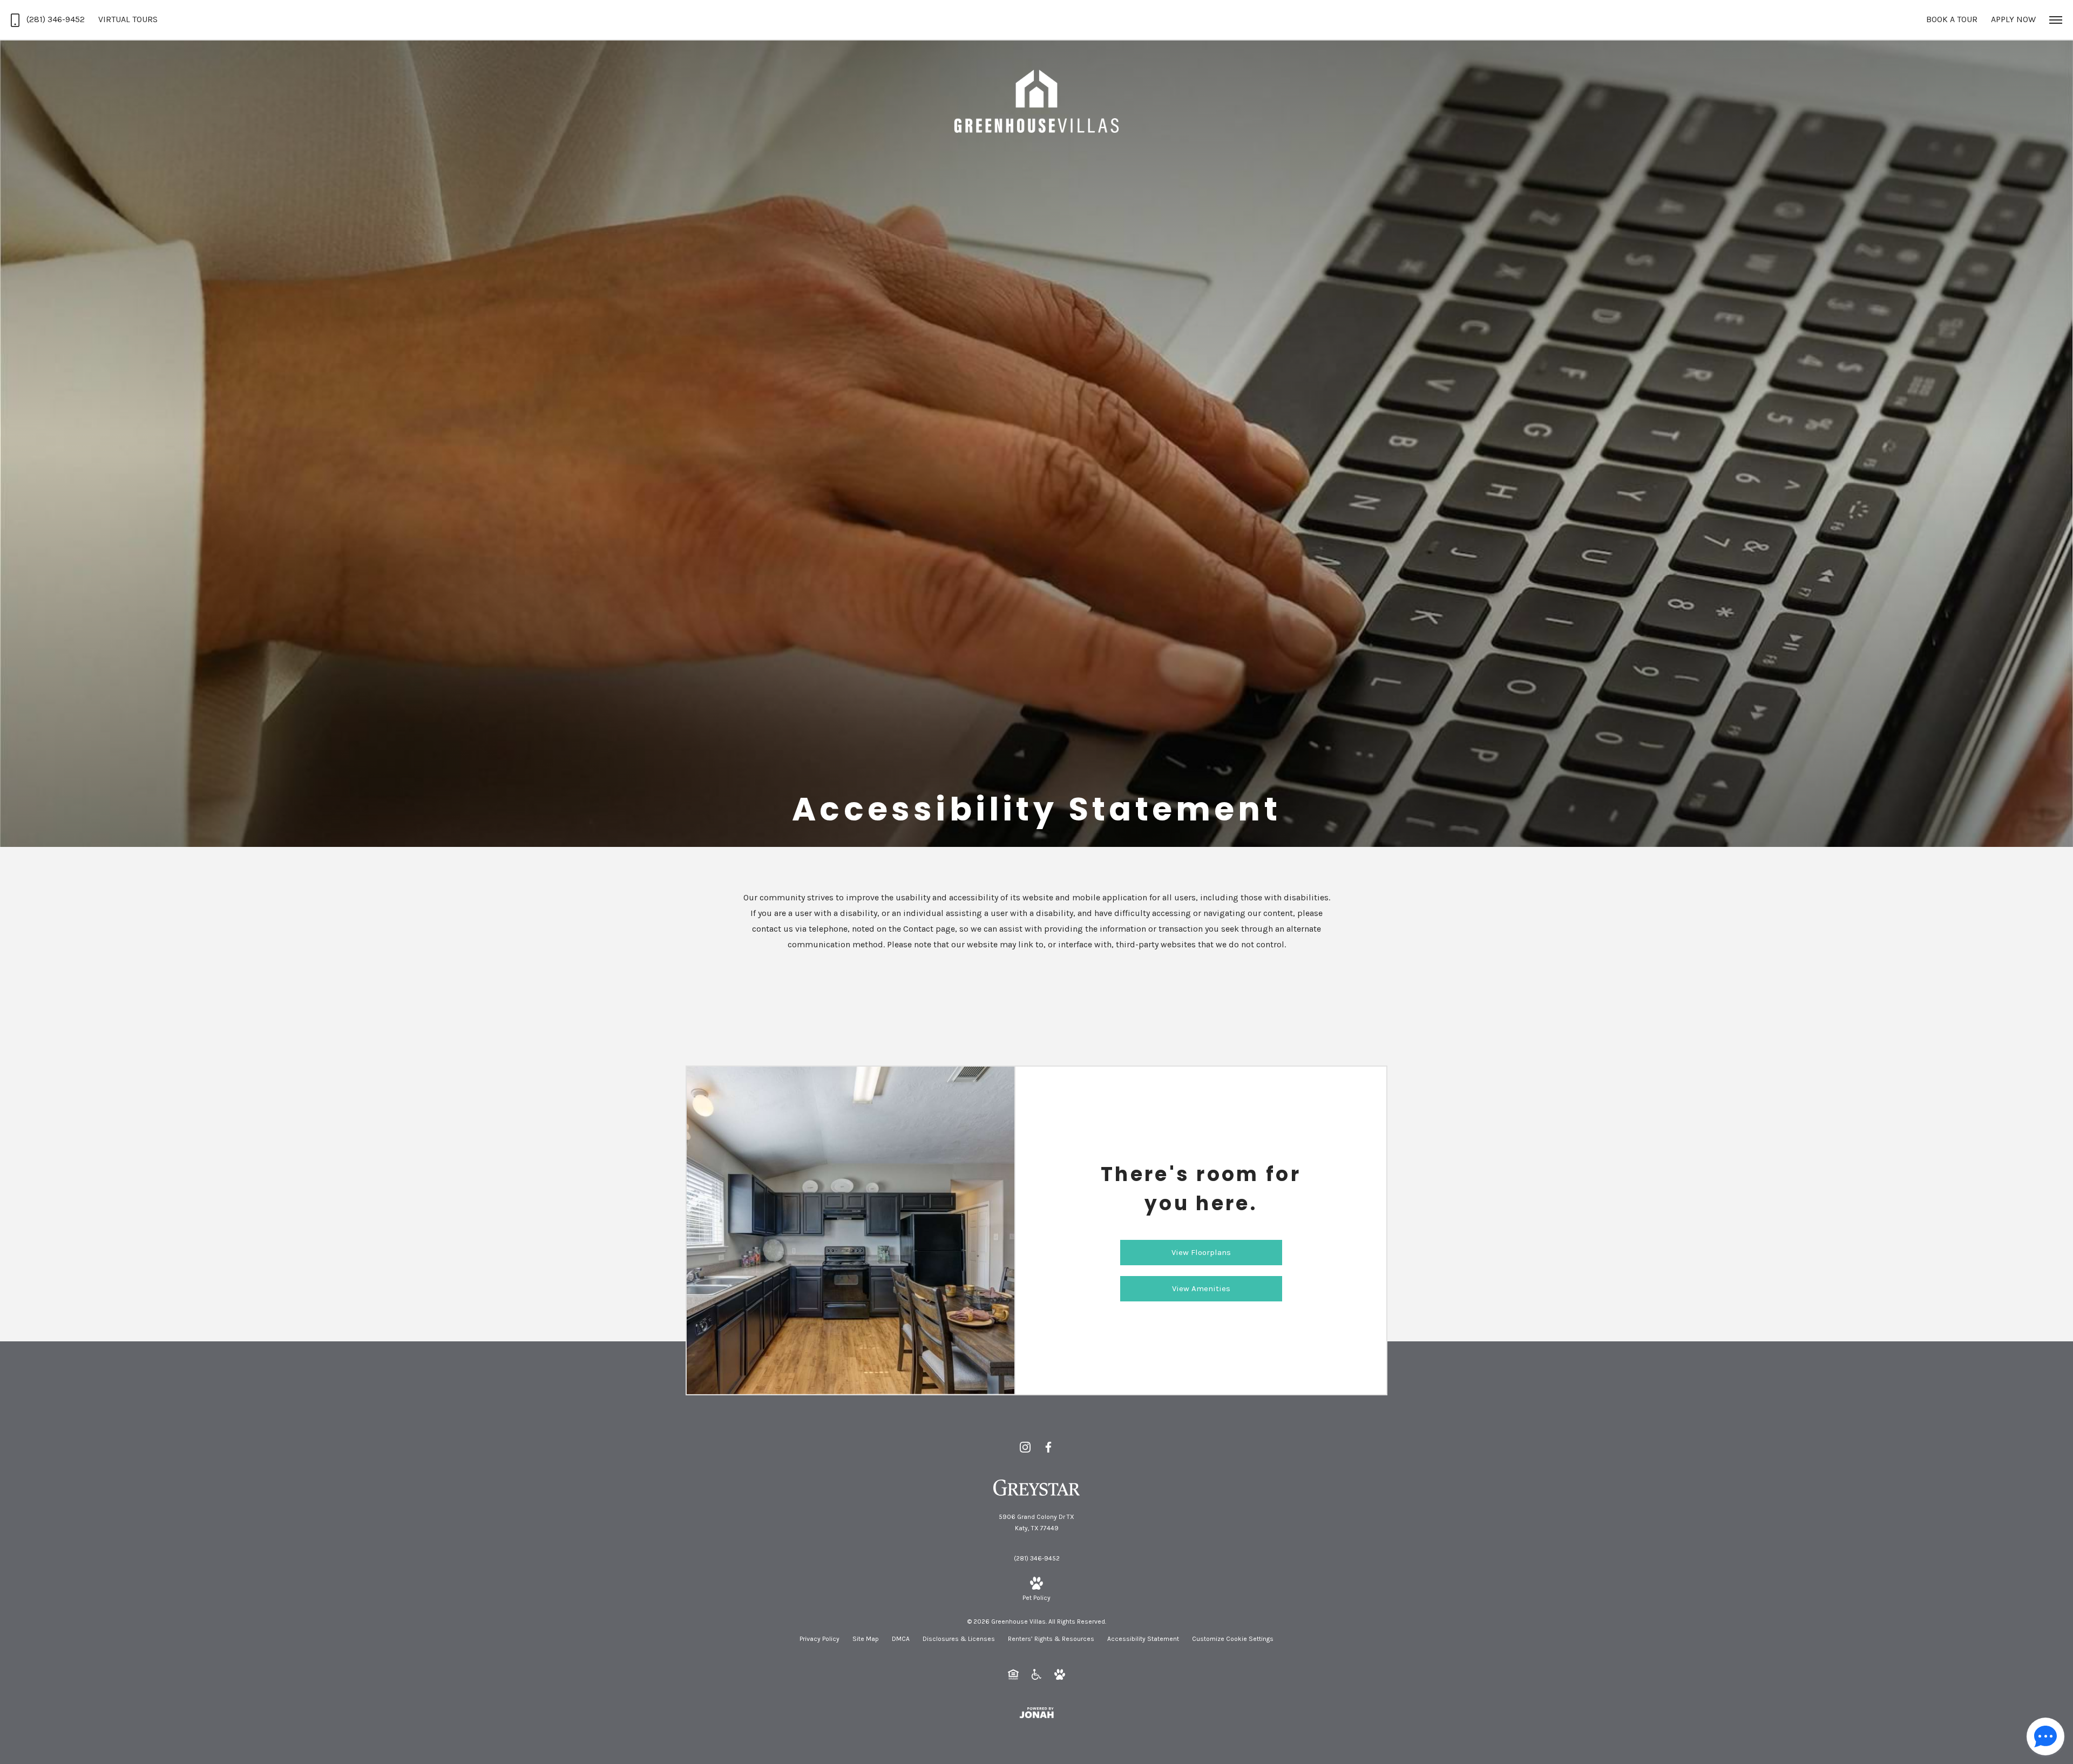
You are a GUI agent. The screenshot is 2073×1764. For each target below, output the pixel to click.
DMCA (901, 1639)
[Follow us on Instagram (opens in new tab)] (1025, 1447)
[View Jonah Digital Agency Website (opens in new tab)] (1036, 1712)
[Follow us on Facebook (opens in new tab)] (1048, 1447)
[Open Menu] (2056, 20)
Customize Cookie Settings (1233, 1639)
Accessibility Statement (1143, 1639)
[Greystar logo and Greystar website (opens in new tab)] (1037, 1487)
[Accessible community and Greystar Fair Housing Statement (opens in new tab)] (1036, 1674)
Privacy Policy (819, 1639)
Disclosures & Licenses (959, 1639)
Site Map (866, 1639)
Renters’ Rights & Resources (1051, 1639)
